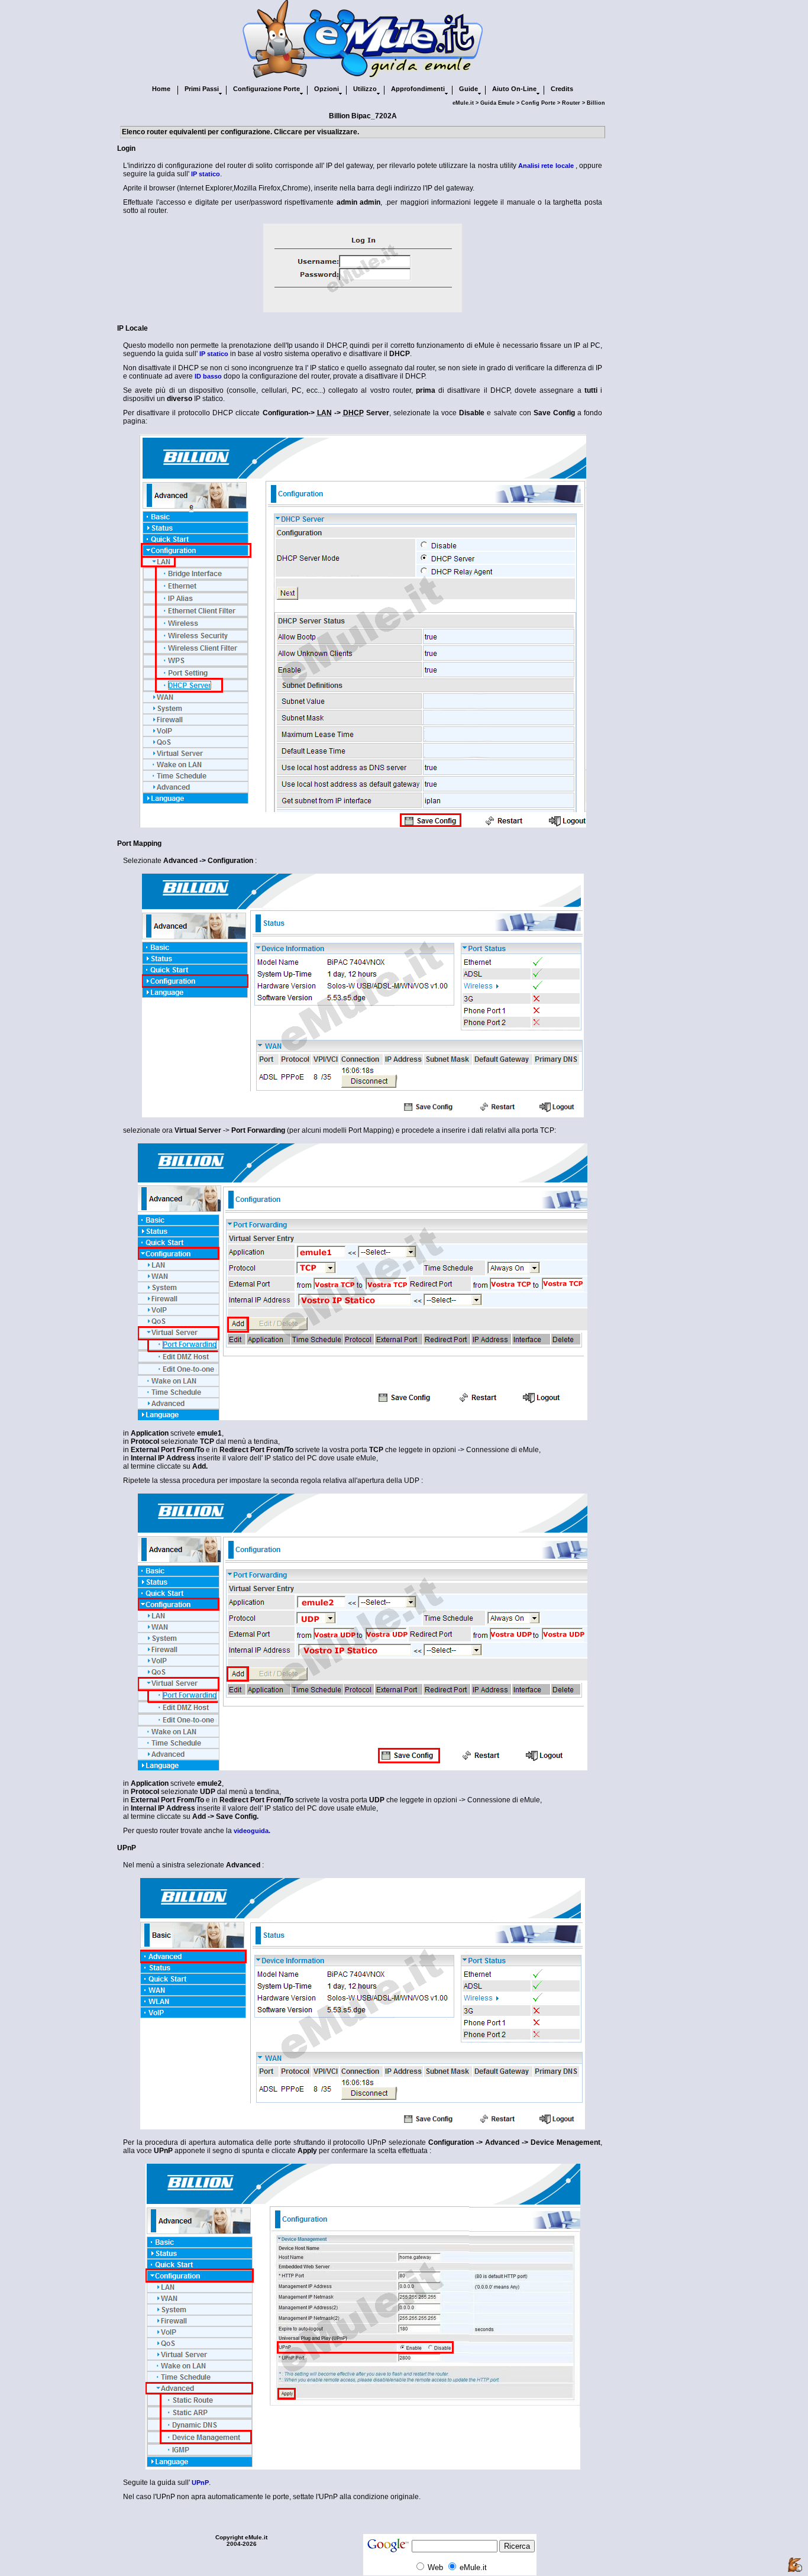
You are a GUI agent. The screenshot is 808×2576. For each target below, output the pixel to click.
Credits (562, 89)
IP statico (206, 174)
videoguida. (252, 1831)
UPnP (200, 2483)
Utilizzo (365, 89)
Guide (468, 89)
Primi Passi (202, 89)
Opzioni (327, 89)
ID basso (208, 376)
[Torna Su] (795, 2565)
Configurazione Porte (266, 89)
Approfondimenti (418, 89)
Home (161, 89)
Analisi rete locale (546, 166)
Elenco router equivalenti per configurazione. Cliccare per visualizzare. (240, 132)
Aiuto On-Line (514, 89)
